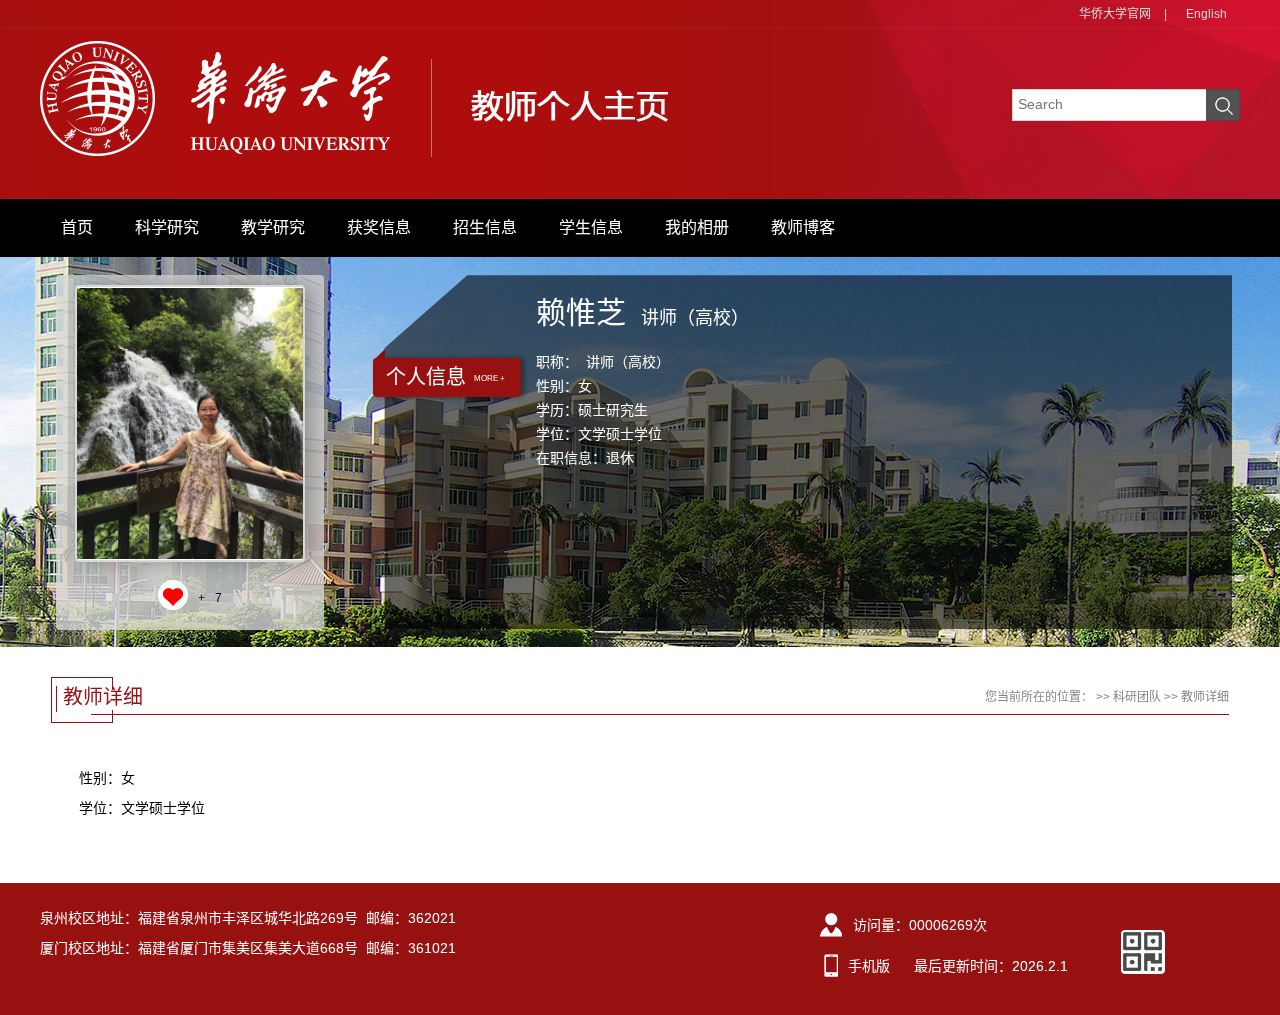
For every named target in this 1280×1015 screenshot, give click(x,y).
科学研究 (167, 227)
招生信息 (485, 227)
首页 (77, 227)
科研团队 (1137, 697)
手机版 (869, 966)
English (1206, 14)
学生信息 (591, 227)
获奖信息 (379, 227)
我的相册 (697, 227)
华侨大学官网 (1115, 14)
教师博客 (803, 227)
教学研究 (273, 227)
